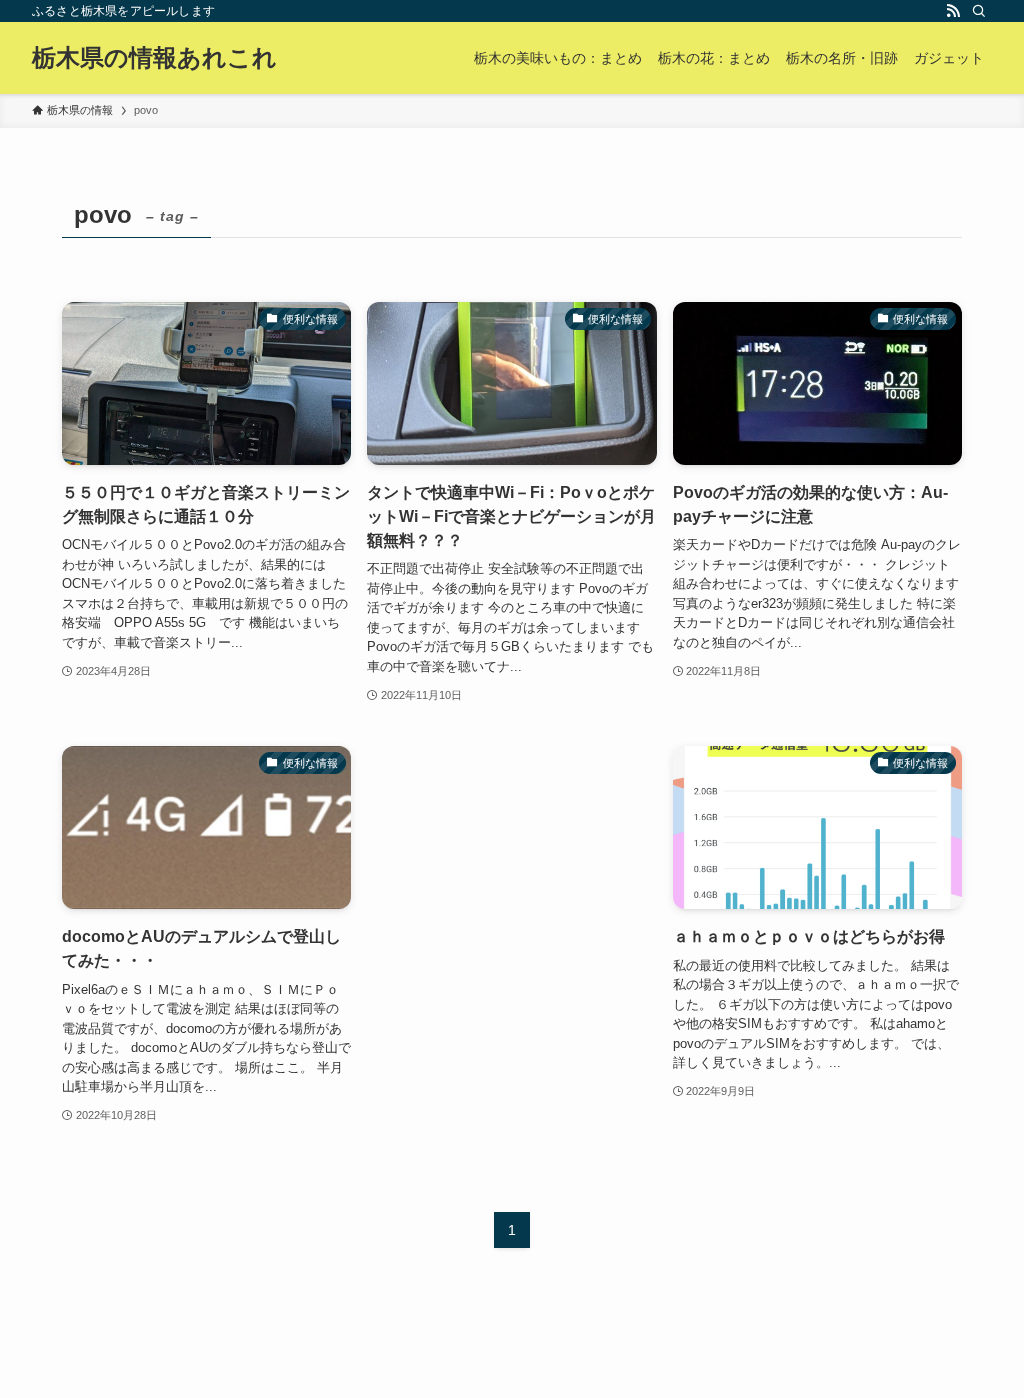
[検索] (979, 11)
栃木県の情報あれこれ (154, 58)
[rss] (953, 11)
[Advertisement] (511, 858)
